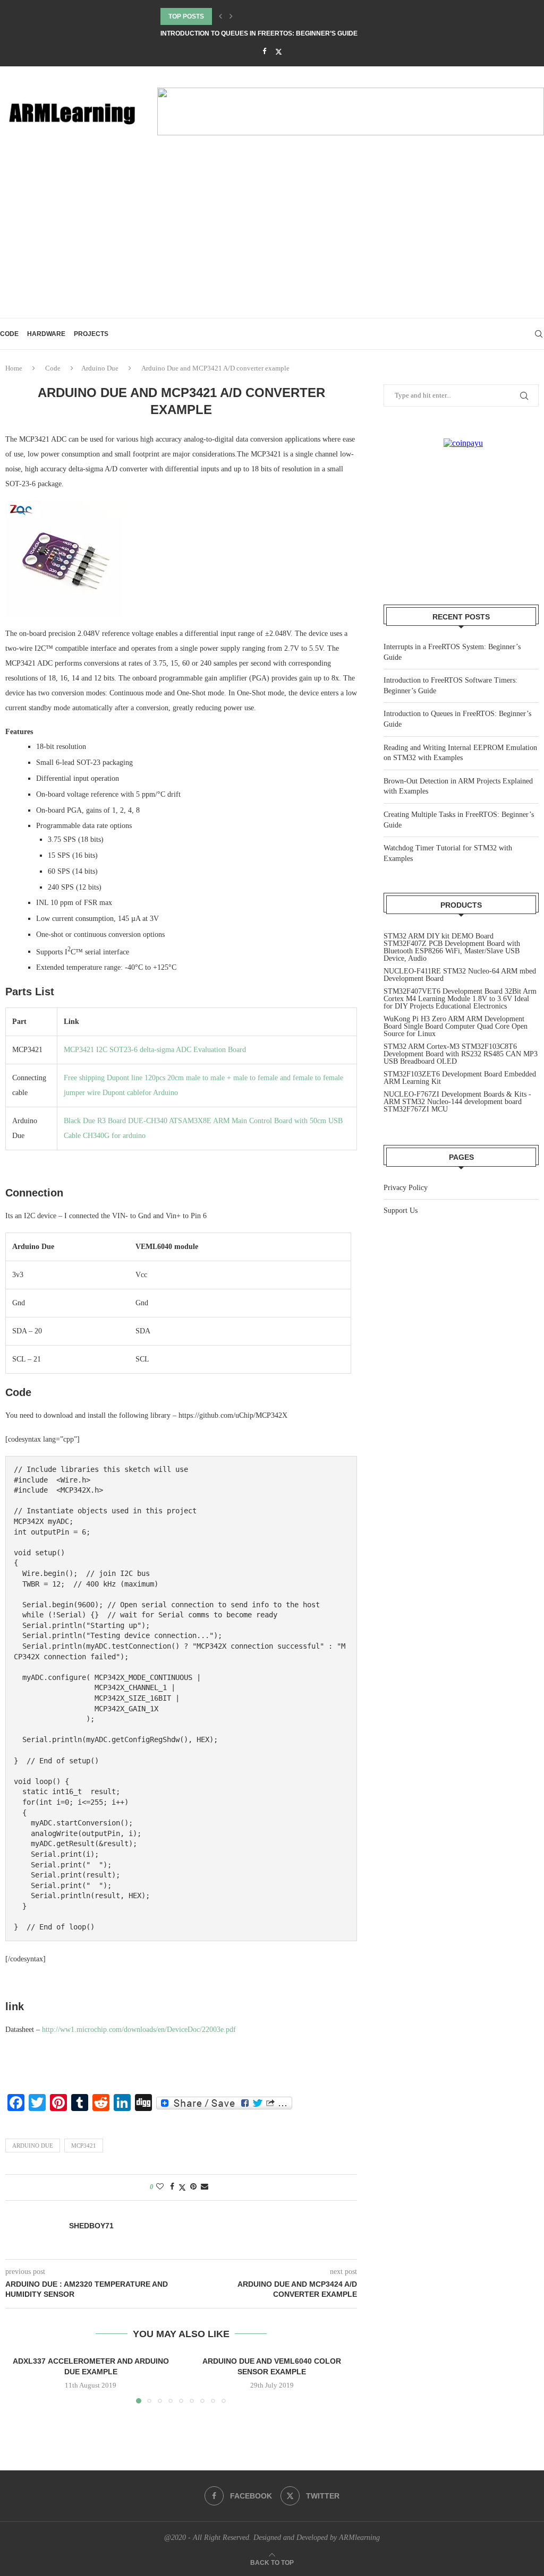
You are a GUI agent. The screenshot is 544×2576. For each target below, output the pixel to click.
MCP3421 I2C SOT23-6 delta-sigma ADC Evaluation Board (155, 1050)
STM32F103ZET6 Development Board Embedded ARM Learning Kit (460, 1078)
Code (9, 334)
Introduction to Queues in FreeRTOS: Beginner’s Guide (259, 33)
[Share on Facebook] (172, 2187)
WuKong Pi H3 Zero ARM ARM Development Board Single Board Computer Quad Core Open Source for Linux (456, 1026)
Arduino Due (100, 368)
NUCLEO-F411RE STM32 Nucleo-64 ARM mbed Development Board (460, 975)
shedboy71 (91, 2226)
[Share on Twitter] (182, 2187)
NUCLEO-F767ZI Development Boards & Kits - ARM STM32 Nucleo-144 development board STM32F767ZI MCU (457, 1102)
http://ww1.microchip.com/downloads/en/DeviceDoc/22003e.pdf (139, 2030)
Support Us (401, 1211)
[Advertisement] (272, 238)
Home (14, 368)
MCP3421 (84, 2146)
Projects (91, 334)
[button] (220, 16)
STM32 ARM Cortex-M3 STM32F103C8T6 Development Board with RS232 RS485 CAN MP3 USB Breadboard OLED (461, 1054)
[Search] (539, 334)
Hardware (46, 334)
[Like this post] (160, 2187)
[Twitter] (279, 52)
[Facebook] (264, 51)
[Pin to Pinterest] (193, 2187)
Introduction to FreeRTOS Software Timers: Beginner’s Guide (272, 16)
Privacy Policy (406, 1188)
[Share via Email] (205, 2187)
